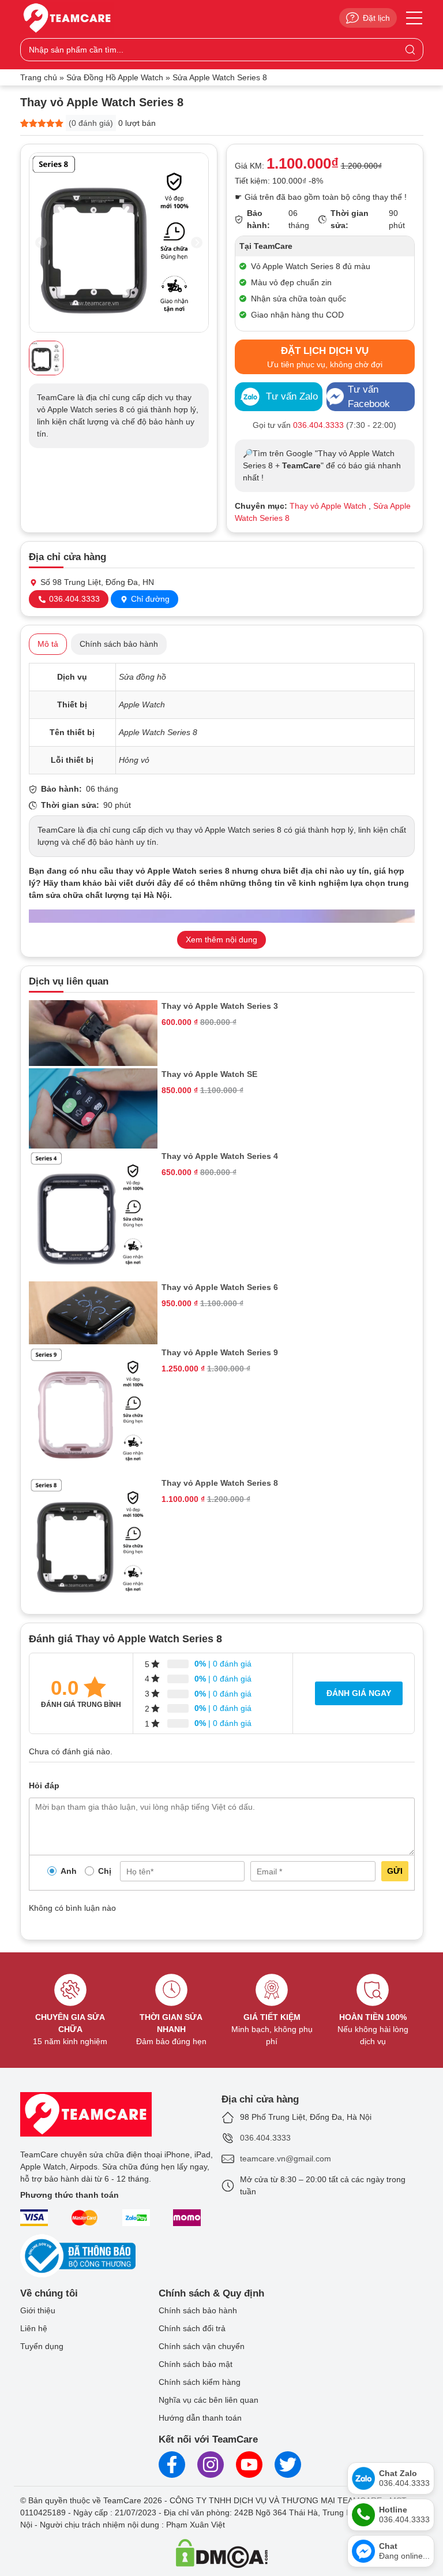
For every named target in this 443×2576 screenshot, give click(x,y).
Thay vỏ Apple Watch (328, 506)
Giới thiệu (38, 2310)
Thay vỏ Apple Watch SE (209, 1074)
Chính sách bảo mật (196, 2364)
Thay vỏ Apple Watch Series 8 (220, 1483)
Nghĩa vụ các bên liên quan (209, 2400)
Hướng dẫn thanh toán (200, 2418)
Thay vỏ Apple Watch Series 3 (220, 1006)
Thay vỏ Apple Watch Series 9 (220, 1352)
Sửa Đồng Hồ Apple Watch (115, 77)
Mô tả (48, 644)
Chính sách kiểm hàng (200, 2382)
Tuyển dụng (42, 2346)
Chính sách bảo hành (119, 644)
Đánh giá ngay (359, 1693)
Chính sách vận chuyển (202, 2346)
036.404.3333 (73, 599)
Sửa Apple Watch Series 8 (220, 77)
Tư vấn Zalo (292, 396)
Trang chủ (39, 77)
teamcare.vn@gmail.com (286, 2159)
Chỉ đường (149, 599)
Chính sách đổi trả (192, 2328)
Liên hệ (34, 2328)
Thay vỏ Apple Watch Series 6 (220, 1287)
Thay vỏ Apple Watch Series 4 (220, 1156)
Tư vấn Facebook (369, 397)
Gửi (395, 1871)
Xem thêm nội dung (221, 940)
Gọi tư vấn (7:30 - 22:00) (324, 425)
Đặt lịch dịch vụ (325, 357)
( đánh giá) (91, 123)
